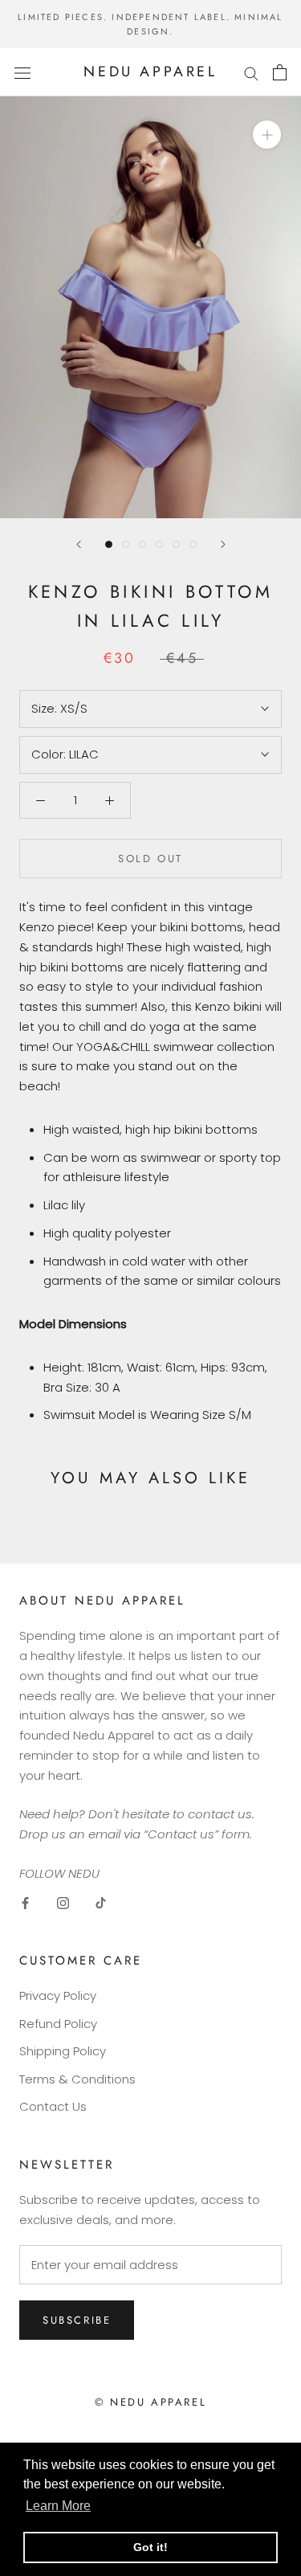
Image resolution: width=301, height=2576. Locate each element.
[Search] (251, 72)
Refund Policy (58, 2024)
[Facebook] (25, 1903)
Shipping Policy (63, 2051)
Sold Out (150, 859)
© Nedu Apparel (150, 2402)
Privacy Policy (58, 1995)
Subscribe (77, 2320)
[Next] (223, 544)
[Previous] (79, 544)
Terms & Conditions (77, 2079)
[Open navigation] (22, 72)
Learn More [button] (58, 2506)
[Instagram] (63, 1903)
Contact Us (53, 2106)
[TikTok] (101, 1903)
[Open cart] (280, 72)
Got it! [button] (150, 2547)
